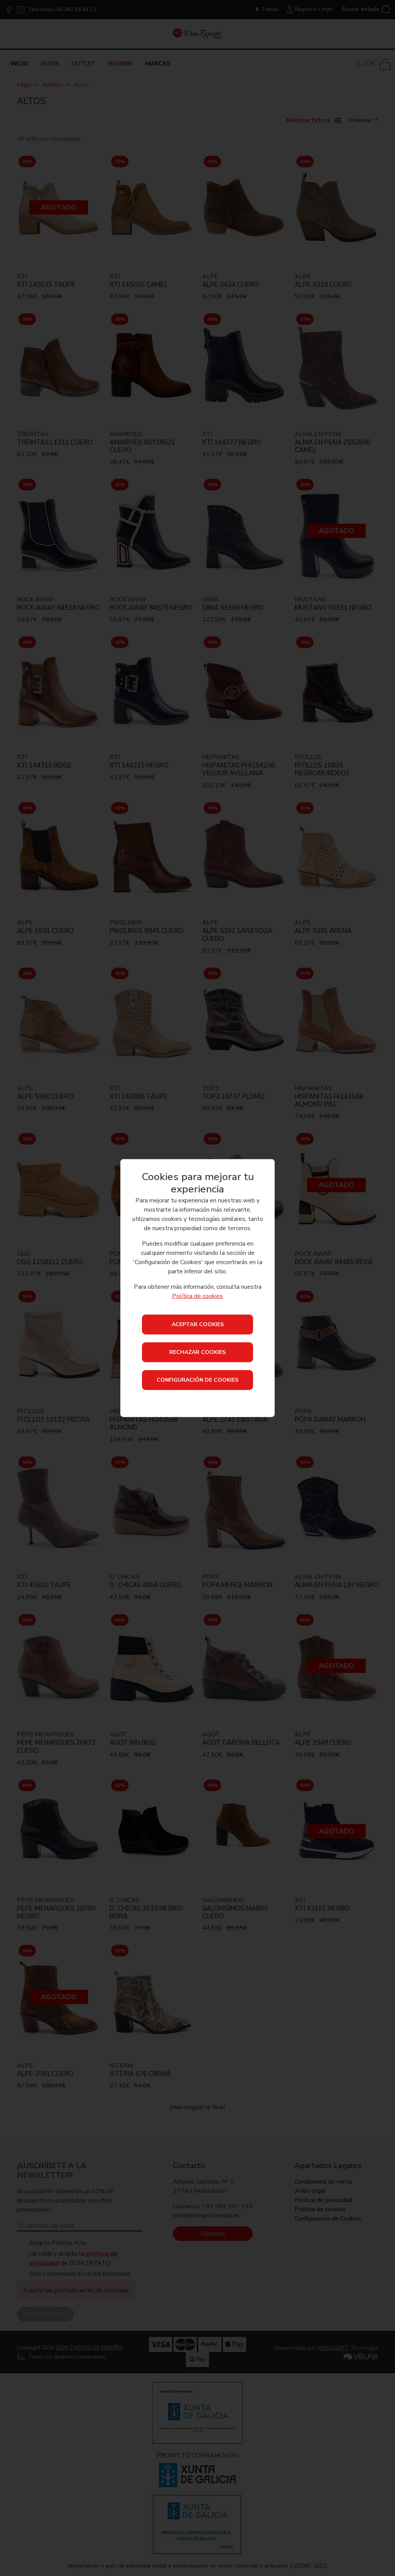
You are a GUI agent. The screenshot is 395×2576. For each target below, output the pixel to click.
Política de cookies (197, 1296)
